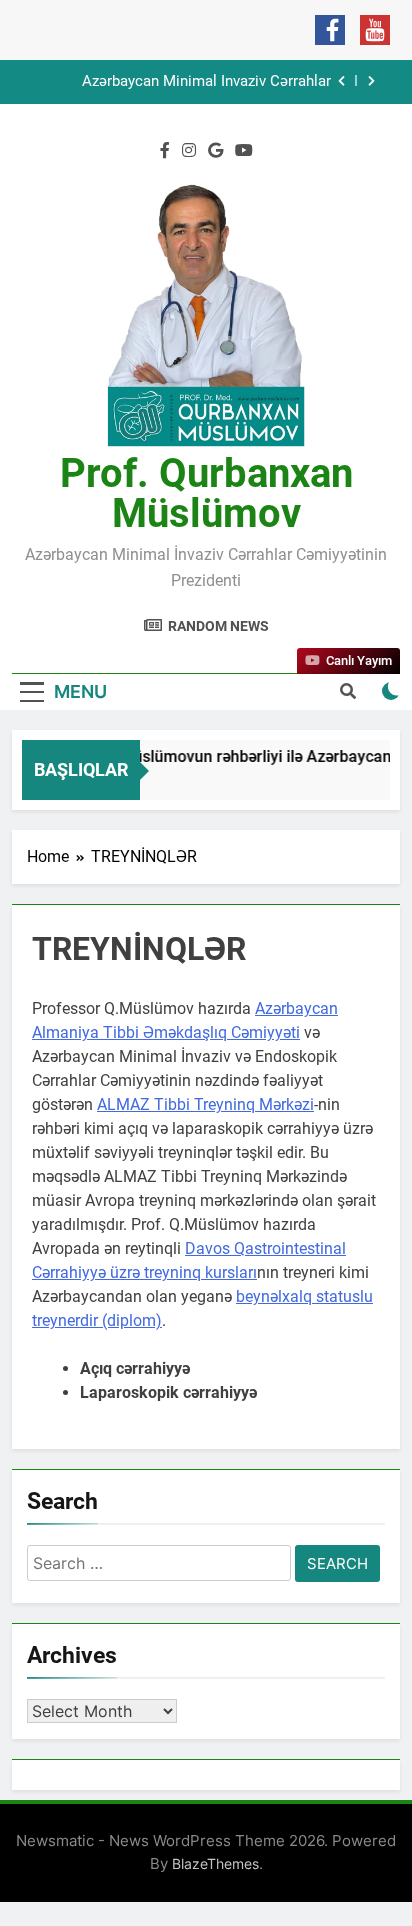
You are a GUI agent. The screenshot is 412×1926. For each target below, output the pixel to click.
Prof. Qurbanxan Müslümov (206, 493)
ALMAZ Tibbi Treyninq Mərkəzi (205, 1104)
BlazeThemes (215, 1863)
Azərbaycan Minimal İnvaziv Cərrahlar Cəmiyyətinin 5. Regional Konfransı (206, 82)
